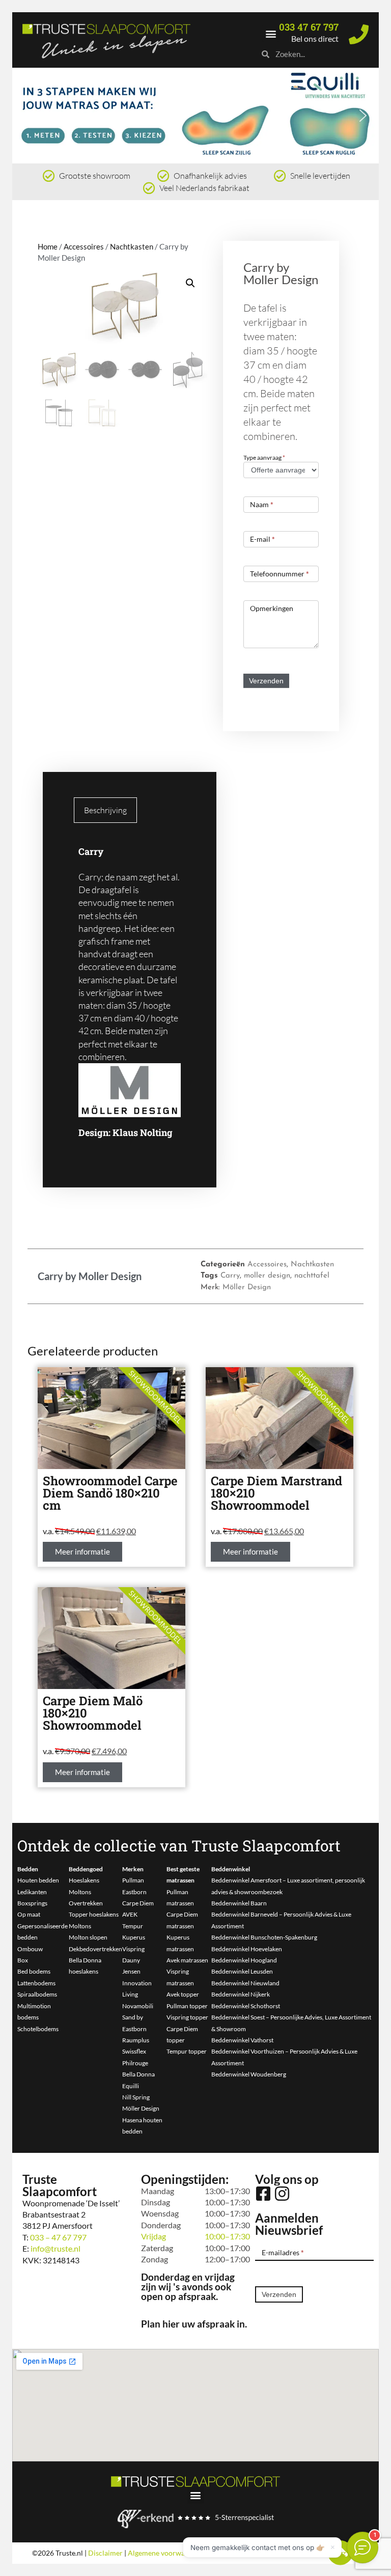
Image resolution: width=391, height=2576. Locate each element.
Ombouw (30, 1949)
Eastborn (134, 1892)
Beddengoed (86, 1869)
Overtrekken (86, 1903)
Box (23, 1960)
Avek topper (183, 1994)
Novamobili (138, 2006)
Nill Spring (136, 2097)
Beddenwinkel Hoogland (244, 1960)
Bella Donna (138, 2074)
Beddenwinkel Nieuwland (245, 1983)
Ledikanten (32, 1892)
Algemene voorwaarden (165, 2553)
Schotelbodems (38, 2029)
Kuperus (134, 1937)
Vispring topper (187, 2017)
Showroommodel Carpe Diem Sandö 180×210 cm (110, 1493)
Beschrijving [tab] (105, 810)
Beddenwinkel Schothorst (246, 2006)
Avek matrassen (187, 1960)
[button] (271, 33)
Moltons (80, 1892)
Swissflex (134, 2051)
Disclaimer (105, 2553)
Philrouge (135, 2063)
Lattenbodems (36, 1983)
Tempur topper (187, 2051)
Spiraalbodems (37, 1994)
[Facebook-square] (263, 2194)
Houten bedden (38, 1880)
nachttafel (312, 1276)
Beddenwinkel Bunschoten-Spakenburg (264, 1937)
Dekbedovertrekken (95, 1949)
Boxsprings (32, 1903)
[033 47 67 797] (359, 34)
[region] (195, 116)
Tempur (133, 1926)
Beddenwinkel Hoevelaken (247, 1949)
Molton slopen (88, 1937)
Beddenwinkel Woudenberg (249, 2074)
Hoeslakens (84, 1880)
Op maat (29, 1914)
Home (48, 246)
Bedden (28, 1869)
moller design (267, 1276)
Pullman (133, 1880)
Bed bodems (34, 1971)
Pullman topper (187, 2006)
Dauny (131, 1960)
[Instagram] (282, 2194)
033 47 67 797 (309, 27)
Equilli (131, 2086)
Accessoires (84, 246)
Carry (230, 1276)
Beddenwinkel (231, 1869)
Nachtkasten (132, 246)
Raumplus (136, 2040)
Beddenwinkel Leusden (242, 1971)
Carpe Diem (138, 1903)
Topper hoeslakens (94, 1914)
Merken (133, 1869)
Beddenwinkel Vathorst (242, 2040)
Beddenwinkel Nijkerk (241, 1994)
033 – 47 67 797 (58, 2237)
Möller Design (247, 1287)
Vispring (133, 1949)
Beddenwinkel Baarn (239, 1903)
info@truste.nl (55, 2248)
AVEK (130, 1914)
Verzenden (266, 681)
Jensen (131, 1971)
